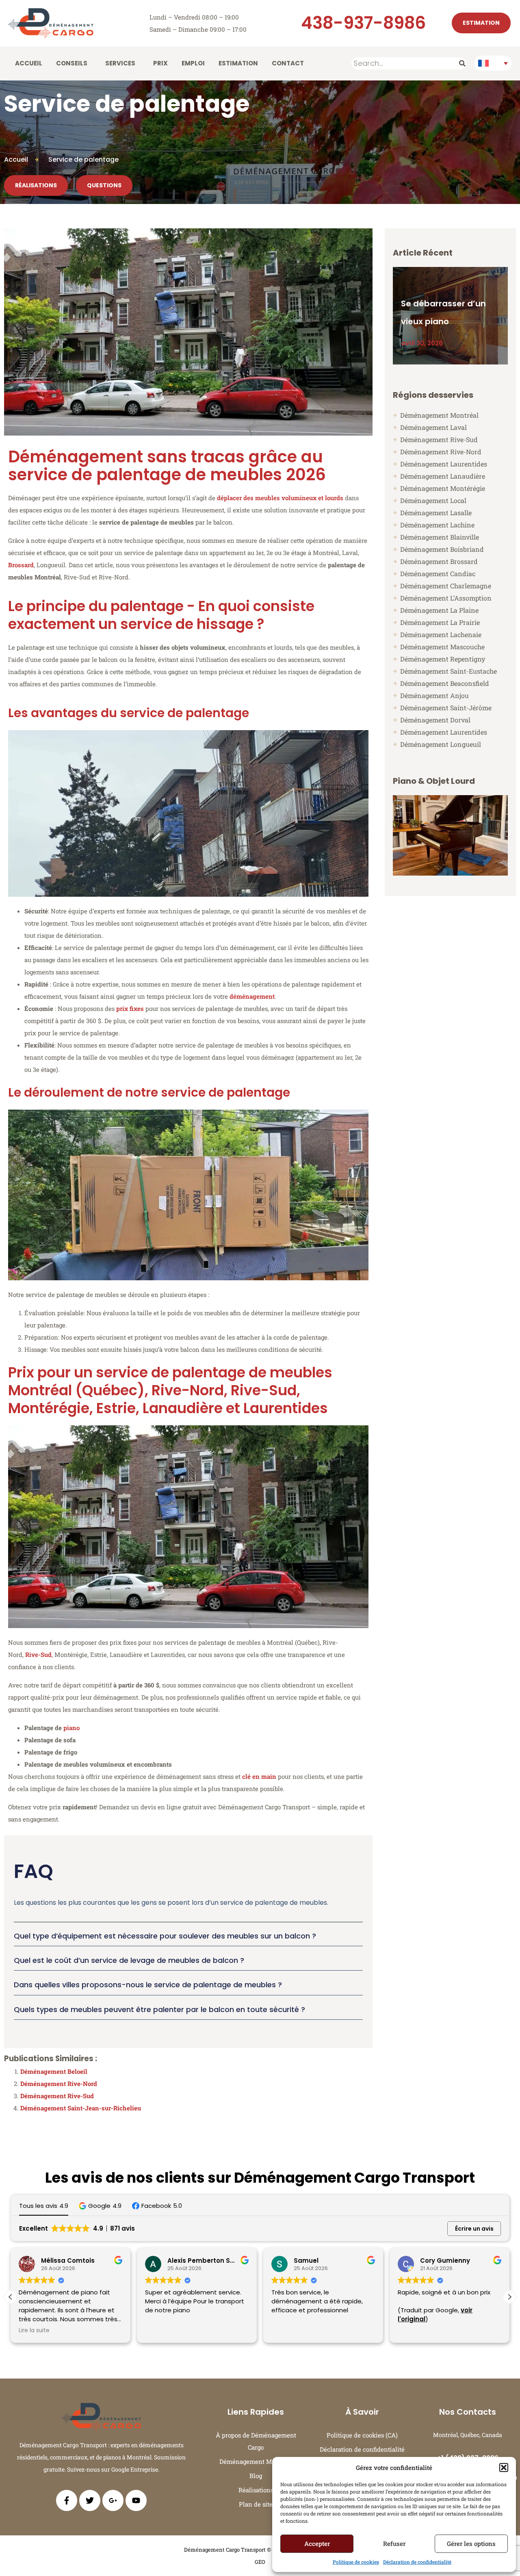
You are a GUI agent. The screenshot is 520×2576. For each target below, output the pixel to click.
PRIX (160, 63)
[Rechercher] (463, 63)
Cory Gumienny (319, 2261)
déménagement (252, 996)
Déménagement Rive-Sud (57, 2096)
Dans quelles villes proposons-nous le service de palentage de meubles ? (148, 1985)
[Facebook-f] (67, 2500)
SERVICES (120, 63)
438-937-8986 (363, 23)
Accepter (317, 2543)
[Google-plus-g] (113, 2500)
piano (71, 1728)
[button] (504, 2468)
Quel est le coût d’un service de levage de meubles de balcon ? (129, 1960)
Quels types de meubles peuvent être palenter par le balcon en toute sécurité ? (159, 2009)
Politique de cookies (356, 2562)
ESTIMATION (238, 63)
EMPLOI (193, 63)
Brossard (21, 565)
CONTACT (288, 63)
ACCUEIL (29, 63)
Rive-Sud (38, 1654)
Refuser (394, 2543)
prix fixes (130, 1008)
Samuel (180, 2261)
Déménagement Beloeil (54, 2071)
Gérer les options (471, 2543)
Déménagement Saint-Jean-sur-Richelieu (81, 2108)
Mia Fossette (441, 2261)
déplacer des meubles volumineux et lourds (280, 498)
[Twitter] (90, 2500)
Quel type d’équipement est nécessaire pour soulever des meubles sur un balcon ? (165, 1936)
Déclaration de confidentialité (417, 2562)
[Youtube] (136, 2500)
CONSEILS (72, 63)
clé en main (259, 1776)
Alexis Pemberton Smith (80, 2261)
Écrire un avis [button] (474, 2229)
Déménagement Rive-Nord (59, 2084)
